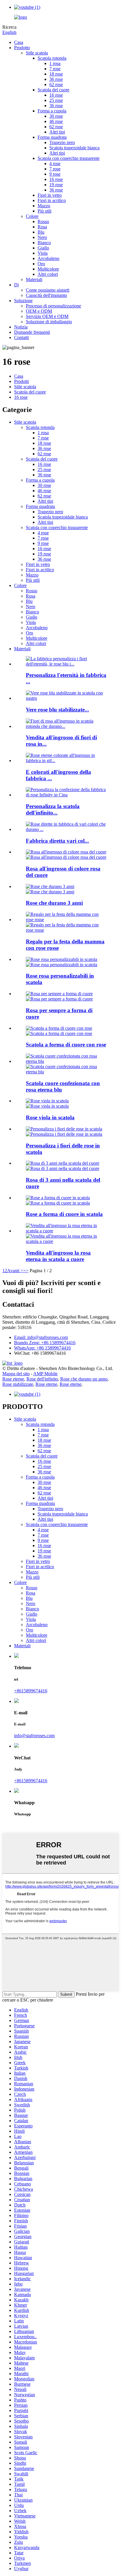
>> (26, 1271)
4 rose (55, 164)
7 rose (55, 69)
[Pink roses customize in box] (62, 959)
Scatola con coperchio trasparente (69, 158)
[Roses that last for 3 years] (50, 886)
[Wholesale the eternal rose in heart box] (66, 1231)
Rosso (43, 221)
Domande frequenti (32, 332)
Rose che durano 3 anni (54, 903)
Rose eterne (13, 1379)
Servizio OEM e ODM (47, 316)
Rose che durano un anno (84, 1379)
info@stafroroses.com (34, 1736)
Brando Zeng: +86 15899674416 (45, 1343)
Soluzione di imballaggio (49, 322)
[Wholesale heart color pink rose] (66, 852)
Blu (41, 232)
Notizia (21, 327)
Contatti (21, 337)
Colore (32, 216)
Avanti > (15, 1271)
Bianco (44, 243)
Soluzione (23, 301)
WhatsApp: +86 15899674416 (42, 1348)
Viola (43, 253)
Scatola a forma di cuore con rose (66, 1045)
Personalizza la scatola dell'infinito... (53, 809)
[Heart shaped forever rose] (59, 994)
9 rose (55, 174)
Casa (19, 42)
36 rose (56, 79)
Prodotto (22, 48)
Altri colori (48, 274)
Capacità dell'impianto (46, 295)
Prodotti (21, 381)
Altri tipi (57, 132)
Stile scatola (37, 53)
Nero (42, 237)
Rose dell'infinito (42, 1379)
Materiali (34, 279)
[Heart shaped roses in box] (58, 1198)
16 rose (56, 95)
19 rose (56, 185)
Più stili (44, 211)
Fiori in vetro (50, 195)
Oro (41, 264)
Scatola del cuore (53, 90)
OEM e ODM (39, 311)
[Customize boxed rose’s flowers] (64, 1129)
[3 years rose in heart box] (63, 1163)
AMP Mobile (45, 1374)
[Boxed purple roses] (47, 1101)
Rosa (42, 227)
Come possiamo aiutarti (48, 290)
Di (16, 285)
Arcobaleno (48, 258)
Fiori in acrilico (52, 200)
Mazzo (44, 206)
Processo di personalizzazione (53, 306)
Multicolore (48, 269)
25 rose (56, 100)
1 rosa (55, 63)
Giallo (43, 248)
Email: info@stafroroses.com (41, 1337)
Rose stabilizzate (18, 1384)
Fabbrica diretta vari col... (57, 841)
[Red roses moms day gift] (66, 920)
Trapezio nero (62, 142)
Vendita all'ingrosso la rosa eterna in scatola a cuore (58, 1256)
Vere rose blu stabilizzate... (57, 710)
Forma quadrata (52, 137)
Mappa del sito (16, 1374)
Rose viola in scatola (50, 1117)
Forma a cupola (52, 111)
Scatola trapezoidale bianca (74, 148)
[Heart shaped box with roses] (59, 1028)
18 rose (56, 74)
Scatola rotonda (52, 58)
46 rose (56, 121)
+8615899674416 (31, 1691)
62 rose (56, 84)
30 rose (56, 116)
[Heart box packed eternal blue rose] (66, 1061)
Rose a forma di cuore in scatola (64, 1214)
